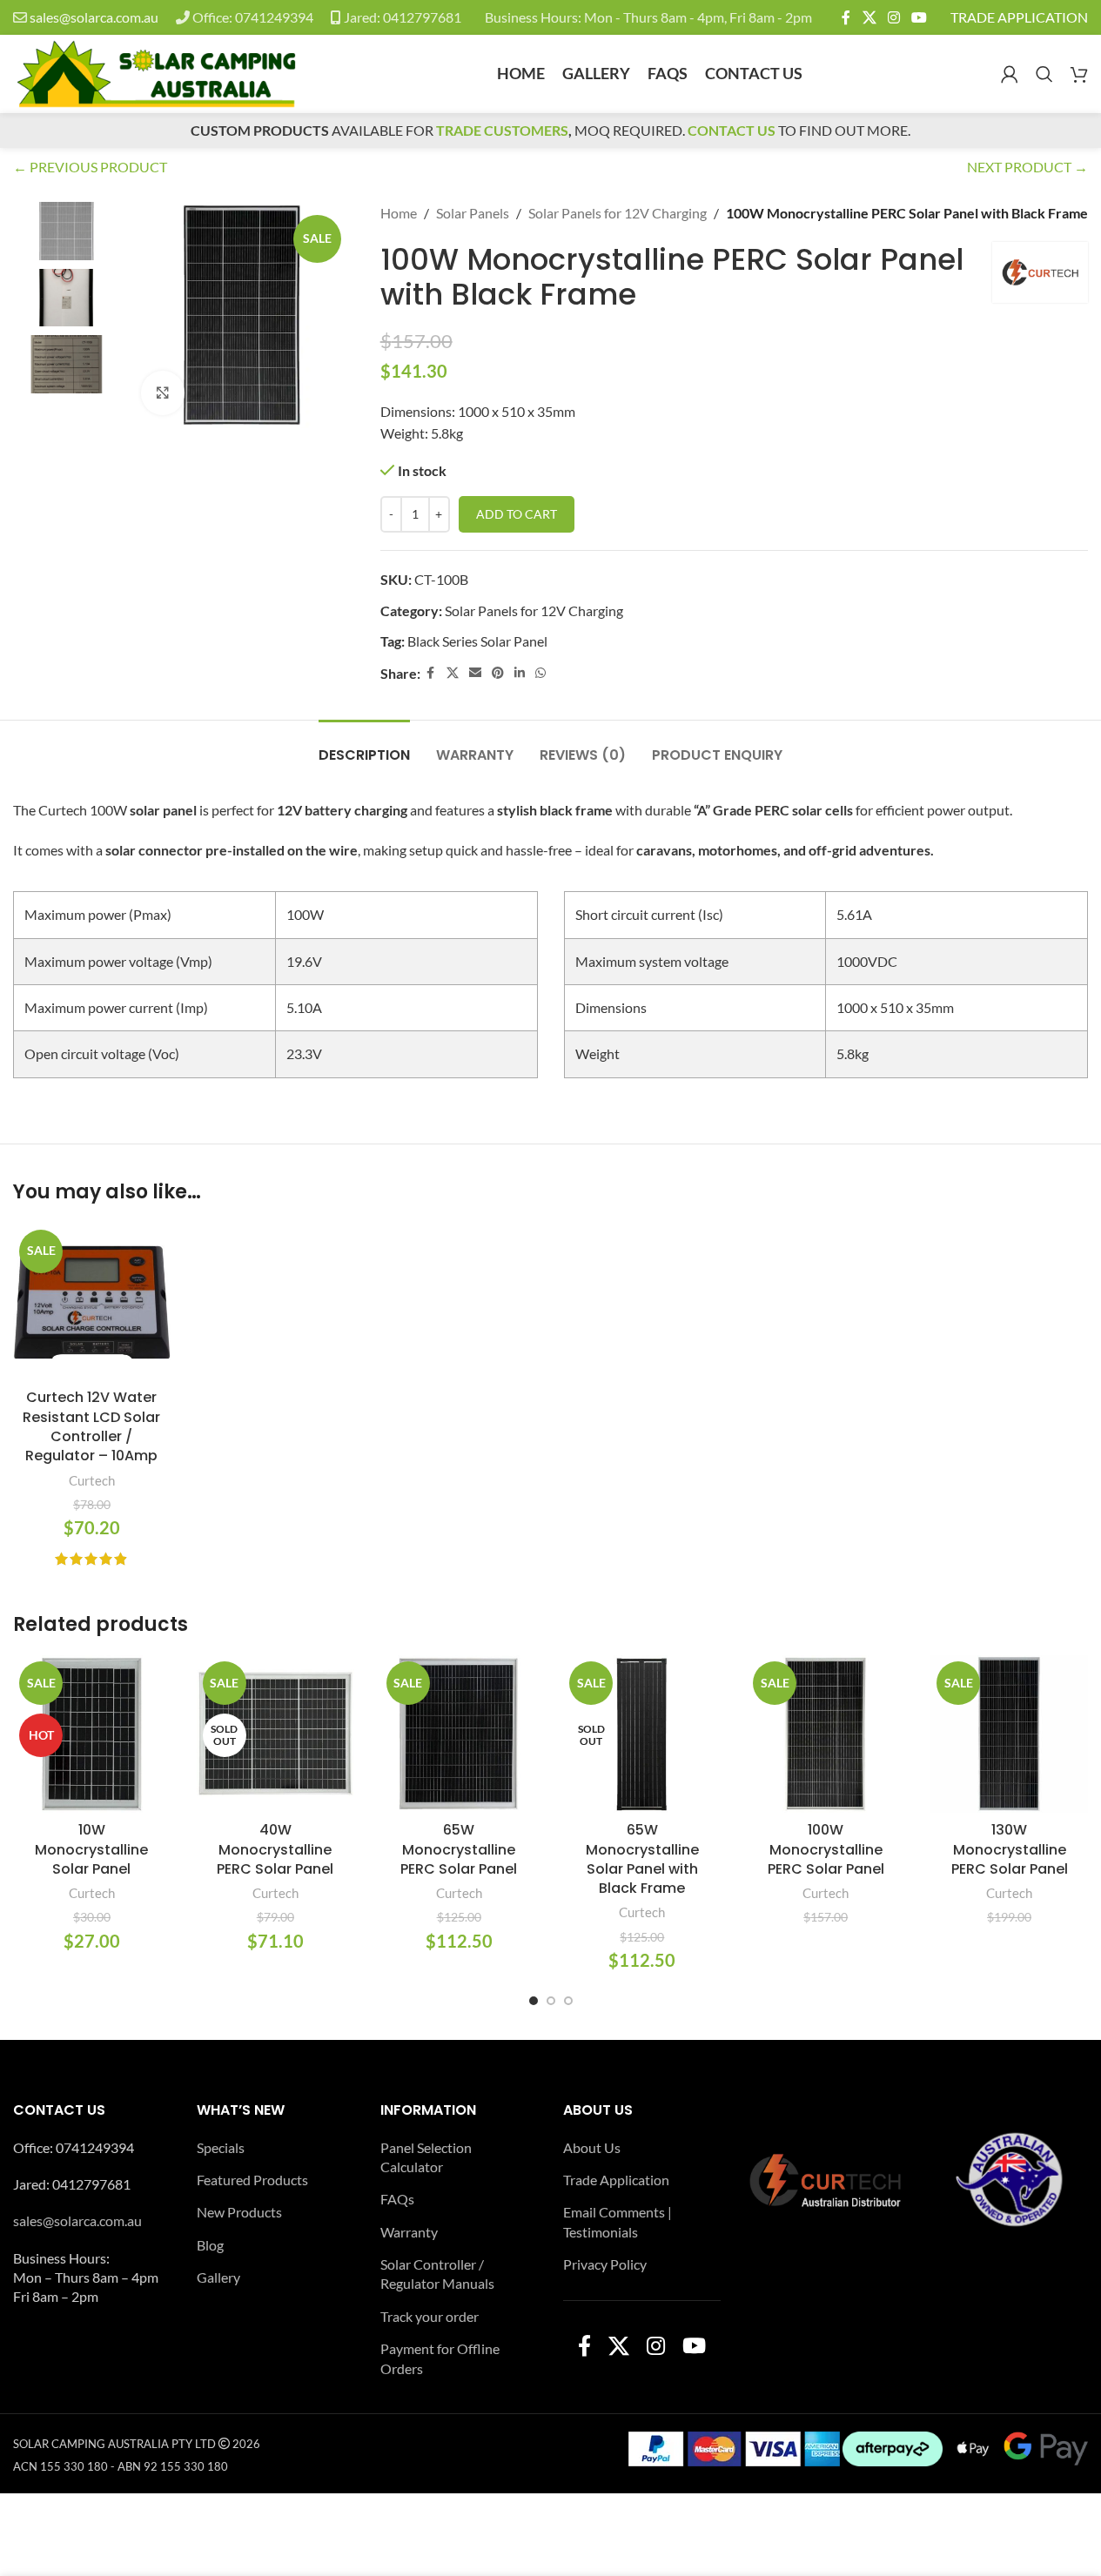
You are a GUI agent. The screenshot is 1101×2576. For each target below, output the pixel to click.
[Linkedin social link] (520, 673)
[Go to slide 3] (568, 2001)
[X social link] (869, 17)
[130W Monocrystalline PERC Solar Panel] (1009, 1734)
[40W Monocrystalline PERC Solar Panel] (275, 1734)
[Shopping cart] (1079, 74)
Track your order (430, 2316)
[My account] (1010, 74)
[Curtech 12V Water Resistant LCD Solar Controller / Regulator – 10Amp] (92, 1302)
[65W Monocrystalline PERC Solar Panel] (459, 1734)
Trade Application (616, 2180)
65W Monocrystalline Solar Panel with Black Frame (642, 1859)
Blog (210, 2245)
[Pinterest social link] (498, 673)
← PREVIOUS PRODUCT (90, 167)
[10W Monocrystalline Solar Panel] (92, 1734)
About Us (592, 2147)
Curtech (92, 1480)
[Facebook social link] (846, 17)
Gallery (218, 2277)
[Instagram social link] (893, 17)
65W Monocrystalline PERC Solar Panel (459, 1849)
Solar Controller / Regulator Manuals (437, 2274)
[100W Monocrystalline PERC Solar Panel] (826, 1734)
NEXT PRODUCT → (1027, 167)
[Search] (1044, 74)
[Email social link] (475, 673)
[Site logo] (156, 72)
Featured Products (252, 2180)
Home (399, 213)
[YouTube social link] (920, 17)
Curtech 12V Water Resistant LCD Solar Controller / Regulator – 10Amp (91, 1426)
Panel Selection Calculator (426, 2157)
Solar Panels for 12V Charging (618, 213)
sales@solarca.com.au (94, 17)
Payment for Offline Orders (440, 2358)
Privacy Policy (605, 2264)
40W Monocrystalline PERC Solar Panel (275, 1849)
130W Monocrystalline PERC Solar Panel (1010, 1849)
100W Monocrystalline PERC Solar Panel (826, 1849)
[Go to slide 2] (551, 2001)
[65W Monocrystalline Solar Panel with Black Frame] (642, 1734)
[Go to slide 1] (534, 2001)
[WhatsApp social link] (540, 673)
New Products (239, 2212)
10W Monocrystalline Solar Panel (91, 1849)
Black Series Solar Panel (477, 641)
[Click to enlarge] (163, 392)
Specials (221, 2147)
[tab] (364, 746)
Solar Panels (473, 213)
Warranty (409, 2232)
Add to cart (517, 514)
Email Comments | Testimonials (618, 2221)
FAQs (397, 2199)
